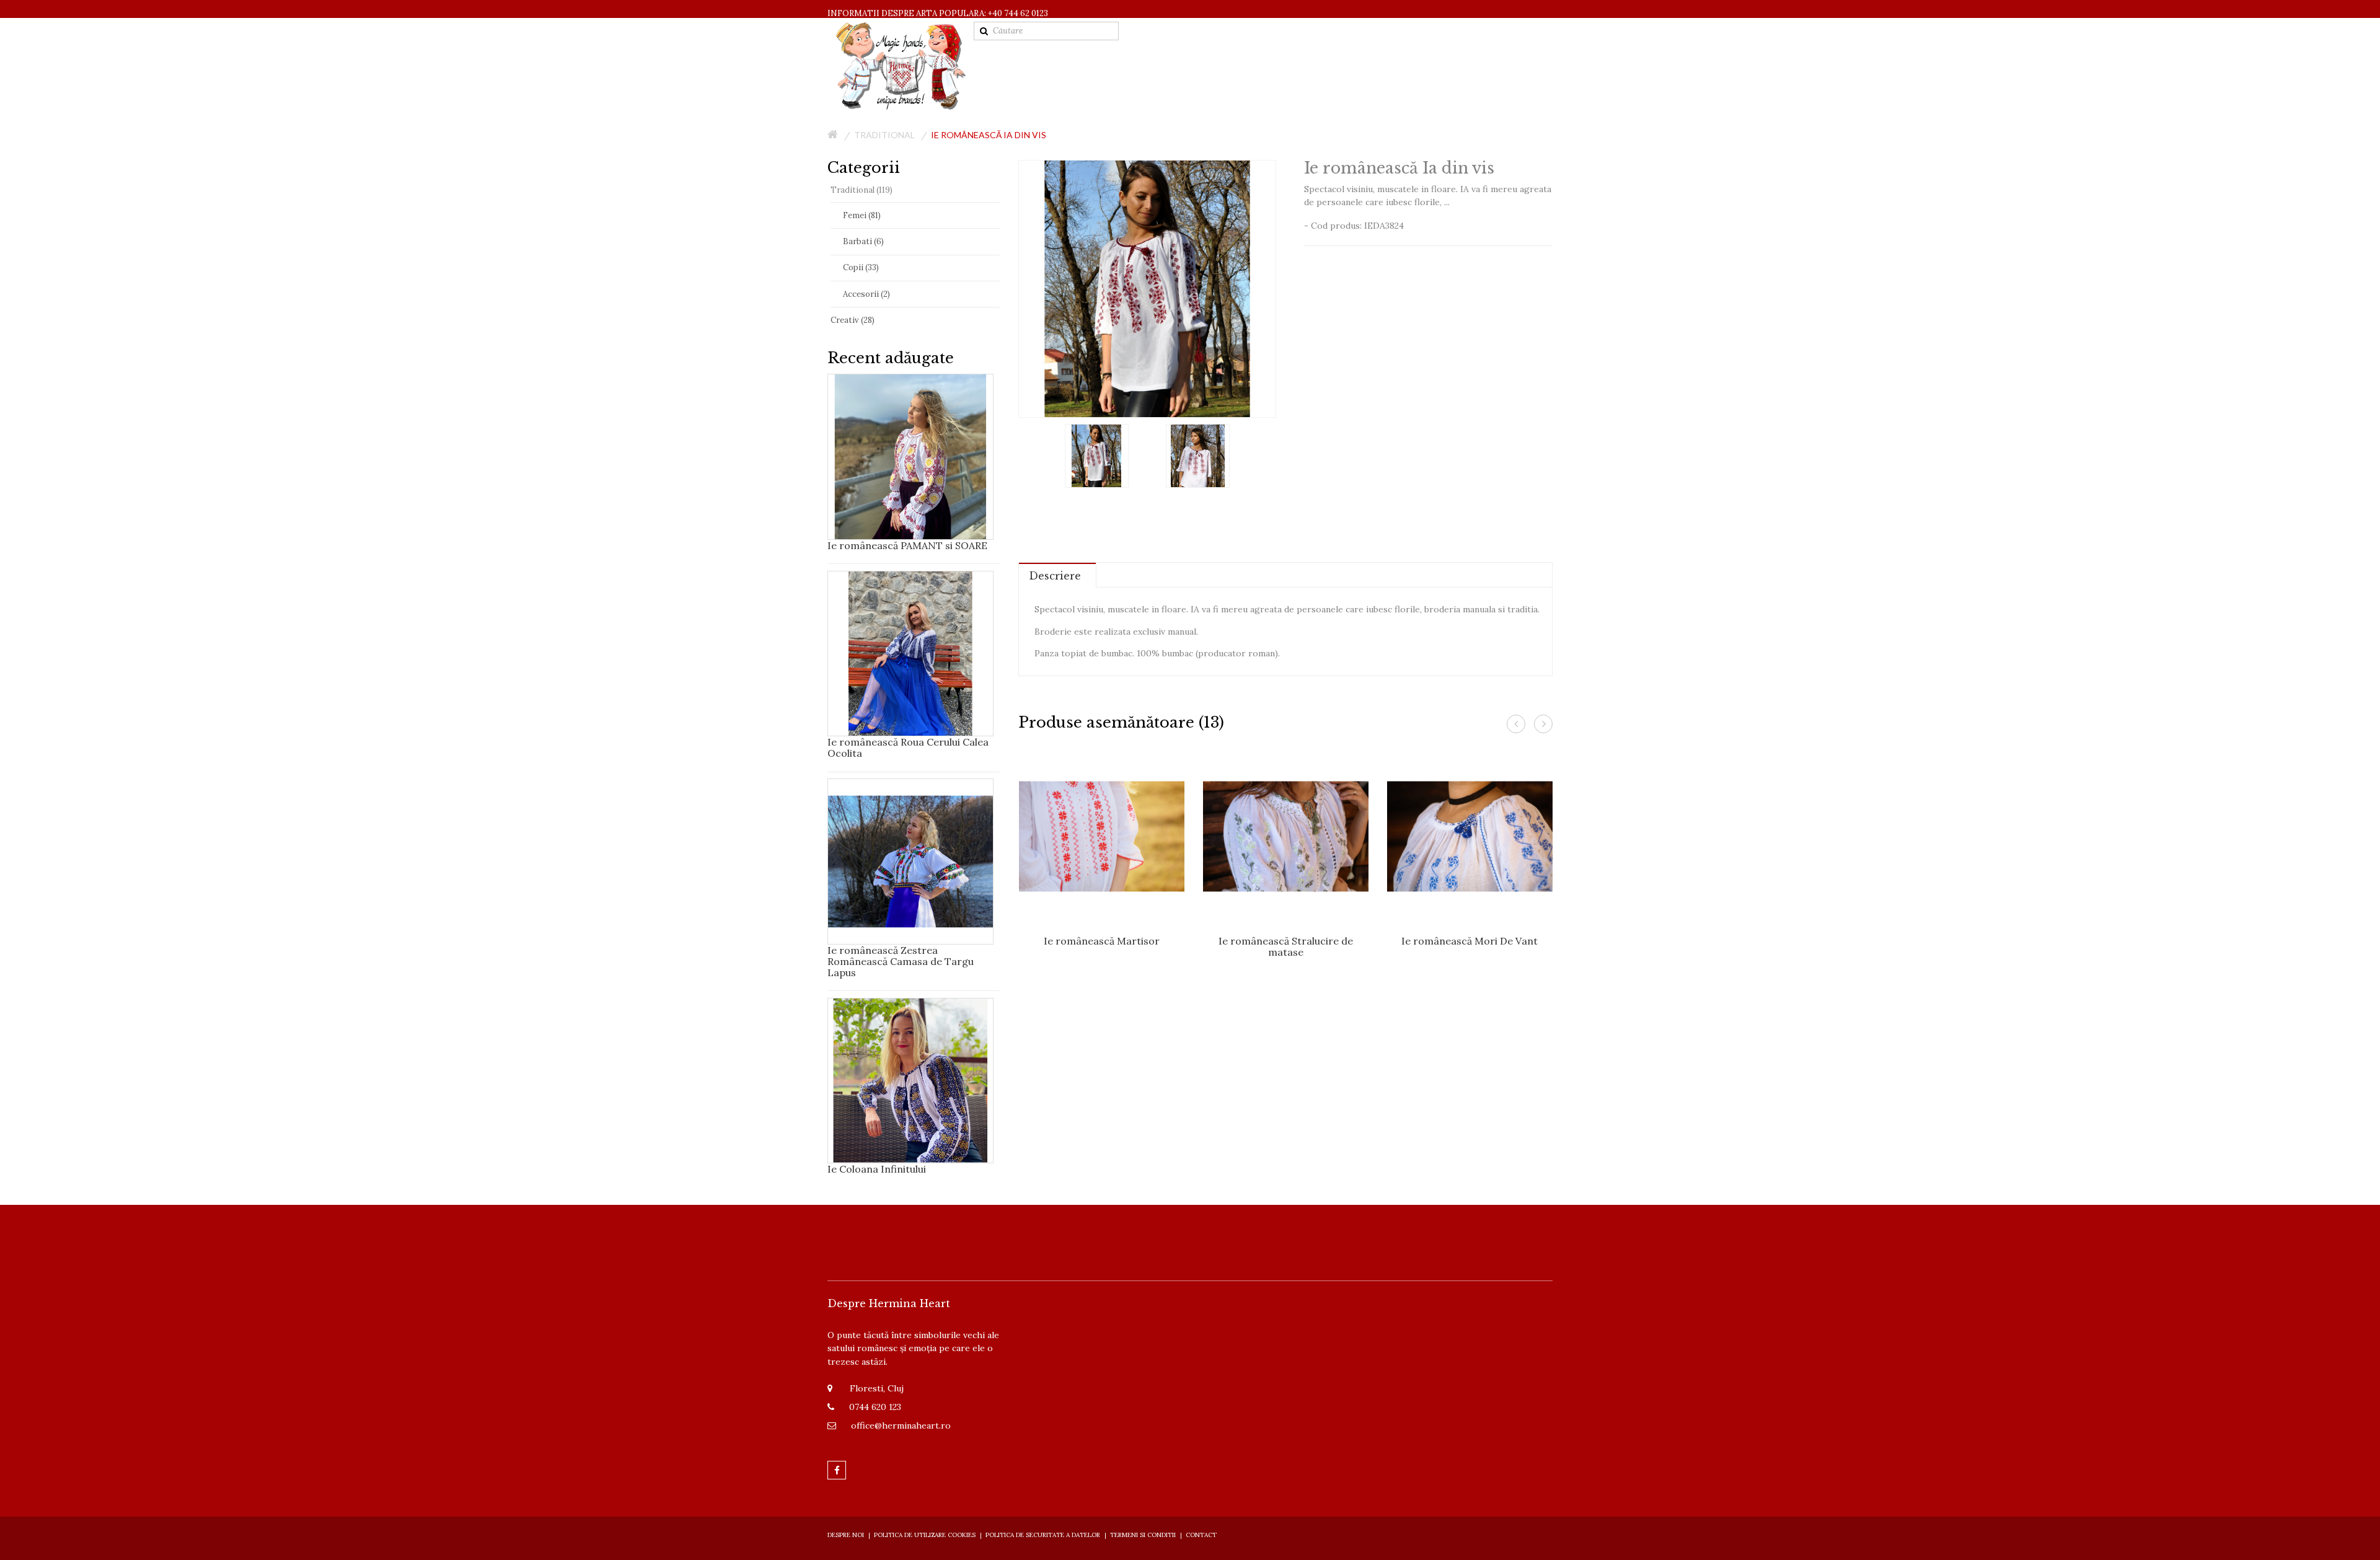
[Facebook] (837, 1470)
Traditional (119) (862, 190)
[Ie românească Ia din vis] (1097, 455)
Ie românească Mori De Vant (1470, 941)
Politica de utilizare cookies (925, 1535)
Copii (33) (861, 267)
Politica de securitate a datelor (1043, 1535)
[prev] (1516, 724)
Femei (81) (862, 215)
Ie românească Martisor (1102, 941)
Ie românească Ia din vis (989, 135)
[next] (1543, 724)
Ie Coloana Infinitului (877, 1169)
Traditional (884, 135)
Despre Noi (846, 1535)
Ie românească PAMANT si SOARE (907, 545)
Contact (1201, 1535)
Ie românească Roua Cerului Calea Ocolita (908, 747)
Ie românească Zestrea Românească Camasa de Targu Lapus (901, 961)
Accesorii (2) (866, 294)
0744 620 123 (875, 1407)
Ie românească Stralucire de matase (1286, 946)
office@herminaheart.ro (901, 1426)
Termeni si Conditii (1143, 1535)
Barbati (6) (863, 241)
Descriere (1055, 576)
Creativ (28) (853, 320)
